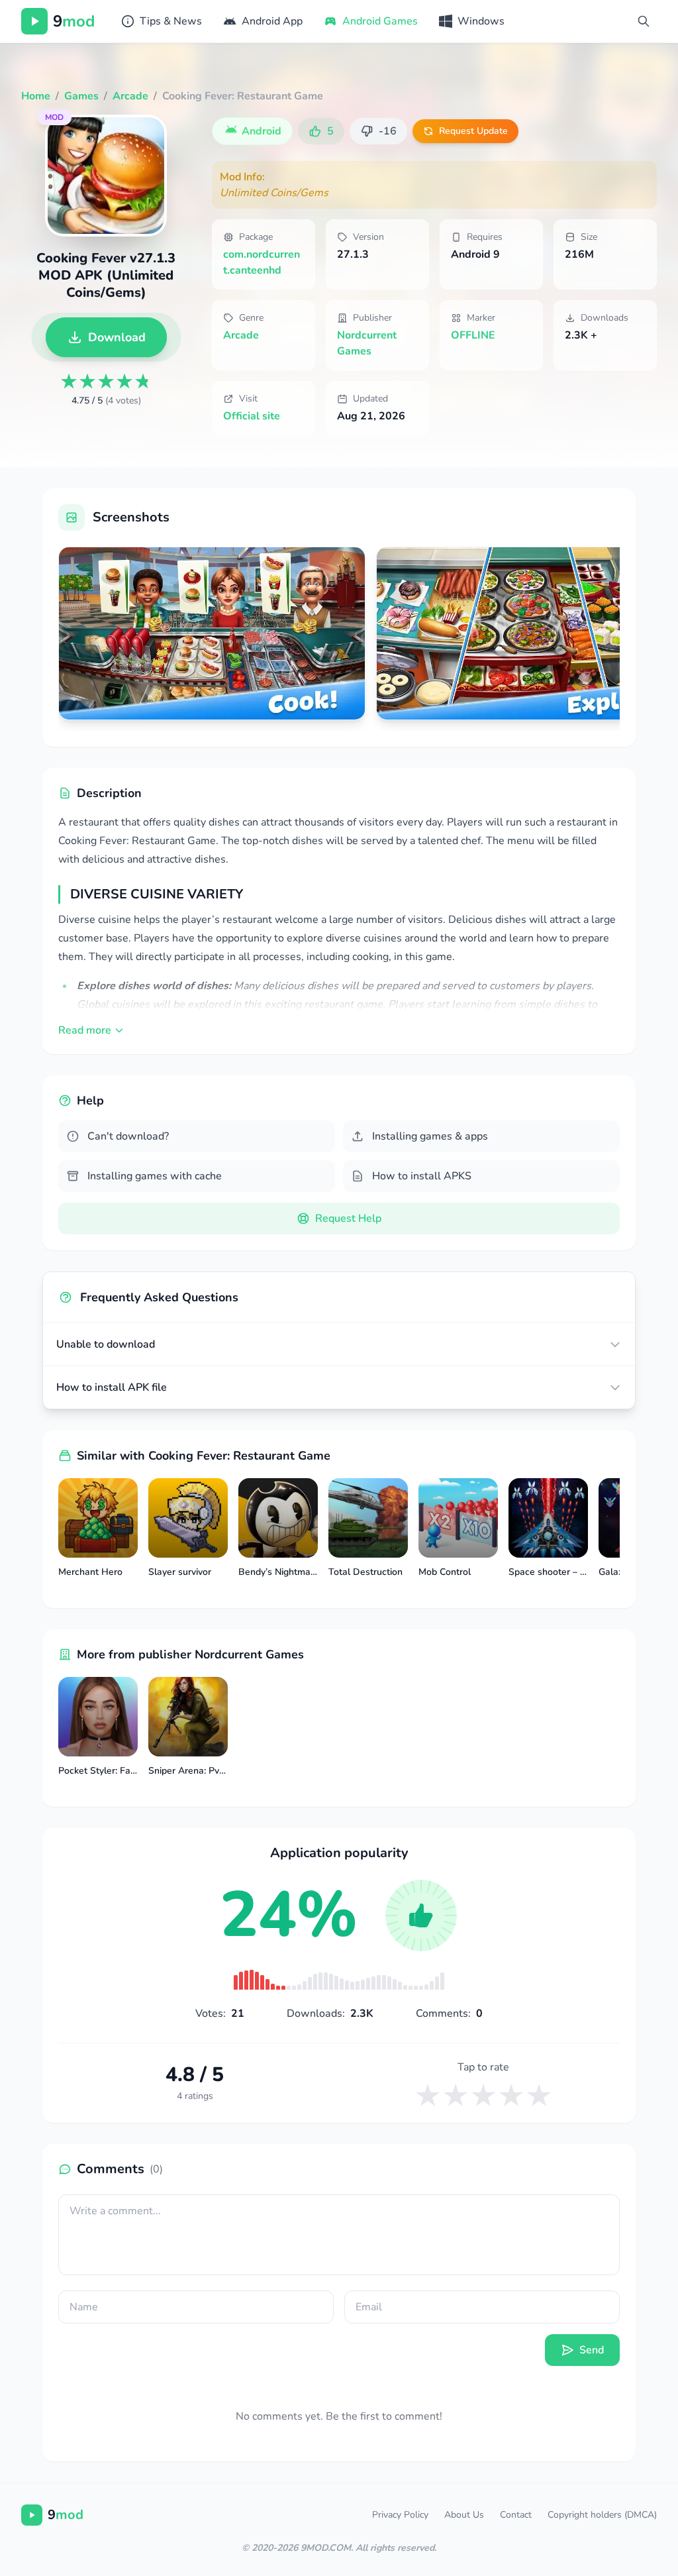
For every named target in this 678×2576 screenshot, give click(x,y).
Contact (516, 2515)
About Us (464, 2515)
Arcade (241, 335)
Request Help (348, 1218)
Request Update (473, 131)
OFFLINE (473, 335)
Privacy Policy (400, 2515)
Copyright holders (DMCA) (602, 2515)
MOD (54, 117)
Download (117, 337)
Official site (252, 416)
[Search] (644, 21)
